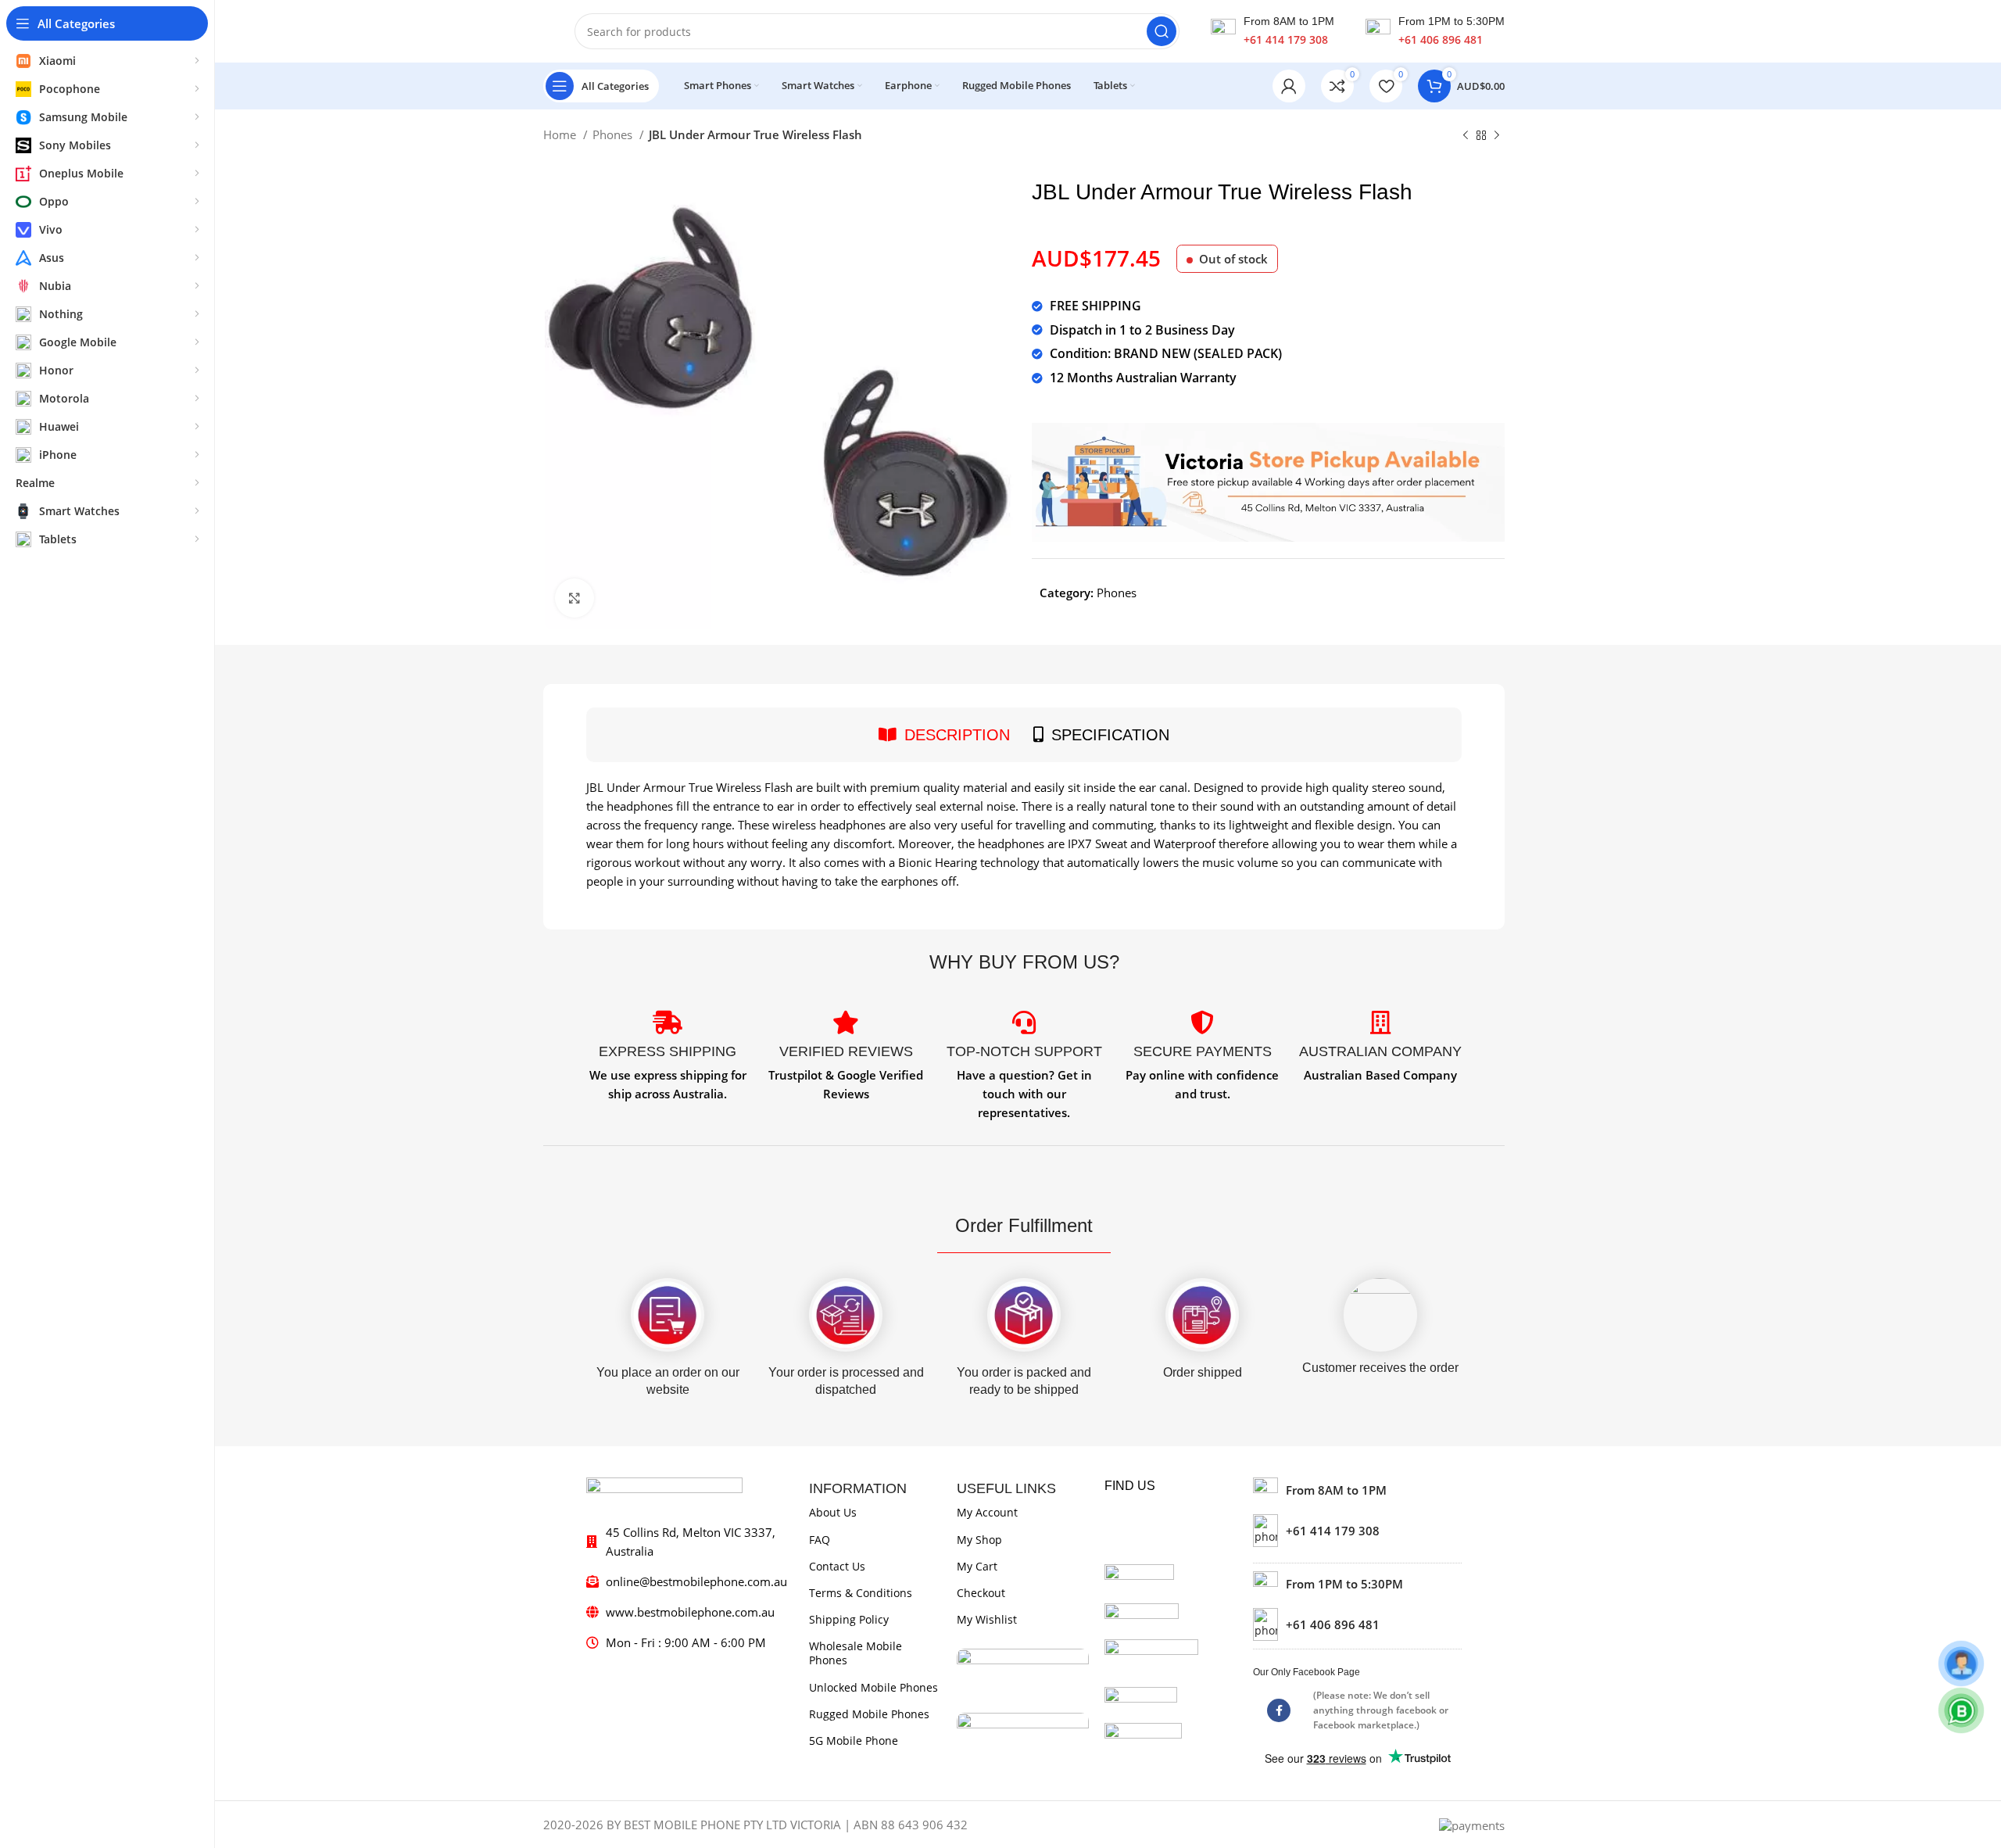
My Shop (979, 1540)
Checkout (981, 1593)
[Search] (1162, 31)
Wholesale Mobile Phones (856, 1653)
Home (561, 134)
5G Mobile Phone (854, 1741)
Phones (614, 134)
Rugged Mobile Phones (869, 1714)
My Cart (977, 1566)
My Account (987, 1512)
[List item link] (1357, 1531)
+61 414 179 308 (1286, 39)
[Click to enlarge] (575, 598)
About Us (833, 1512)
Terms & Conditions (861, 1593)
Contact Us (837, 1566)
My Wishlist (987, 1619)
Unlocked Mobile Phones (873, 1687)
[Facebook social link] (1279, 1710)
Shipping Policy (849, 1619)
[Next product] (1497, 136)
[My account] (1289, 86)
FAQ (820, 1540)
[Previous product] (1466, 136)
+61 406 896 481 (1441, 39)
